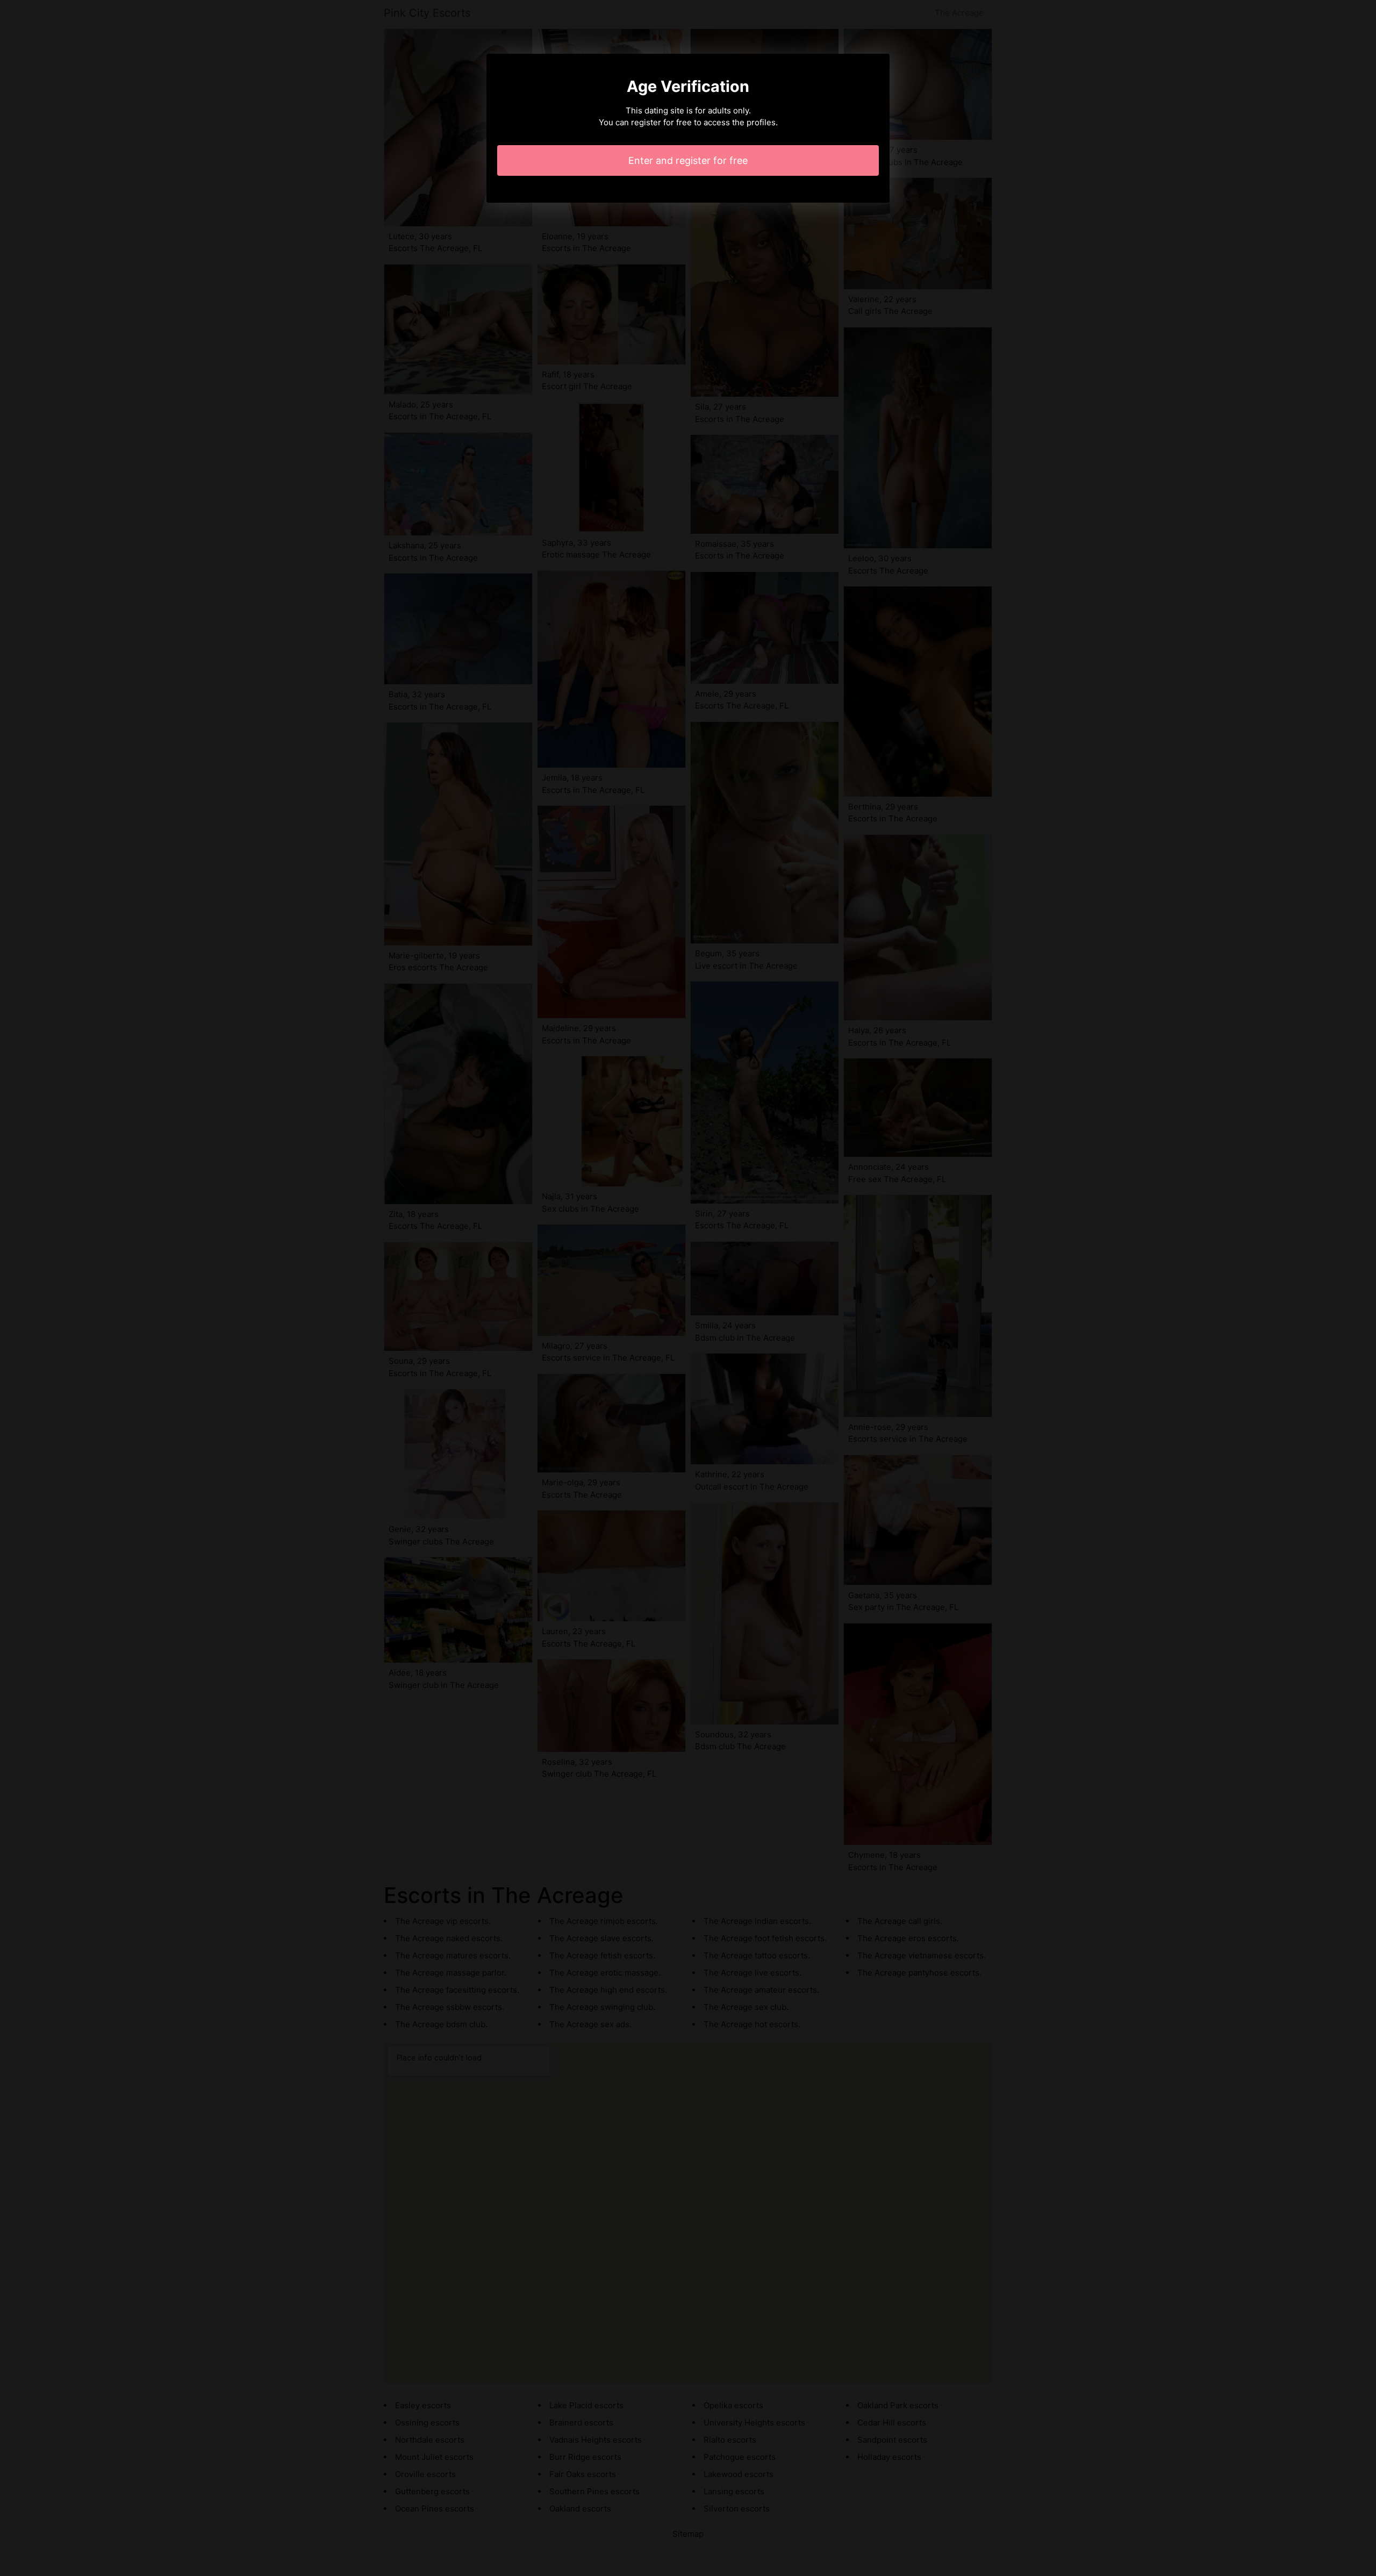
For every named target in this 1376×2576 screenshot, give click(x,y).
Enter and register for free (688, 160)
